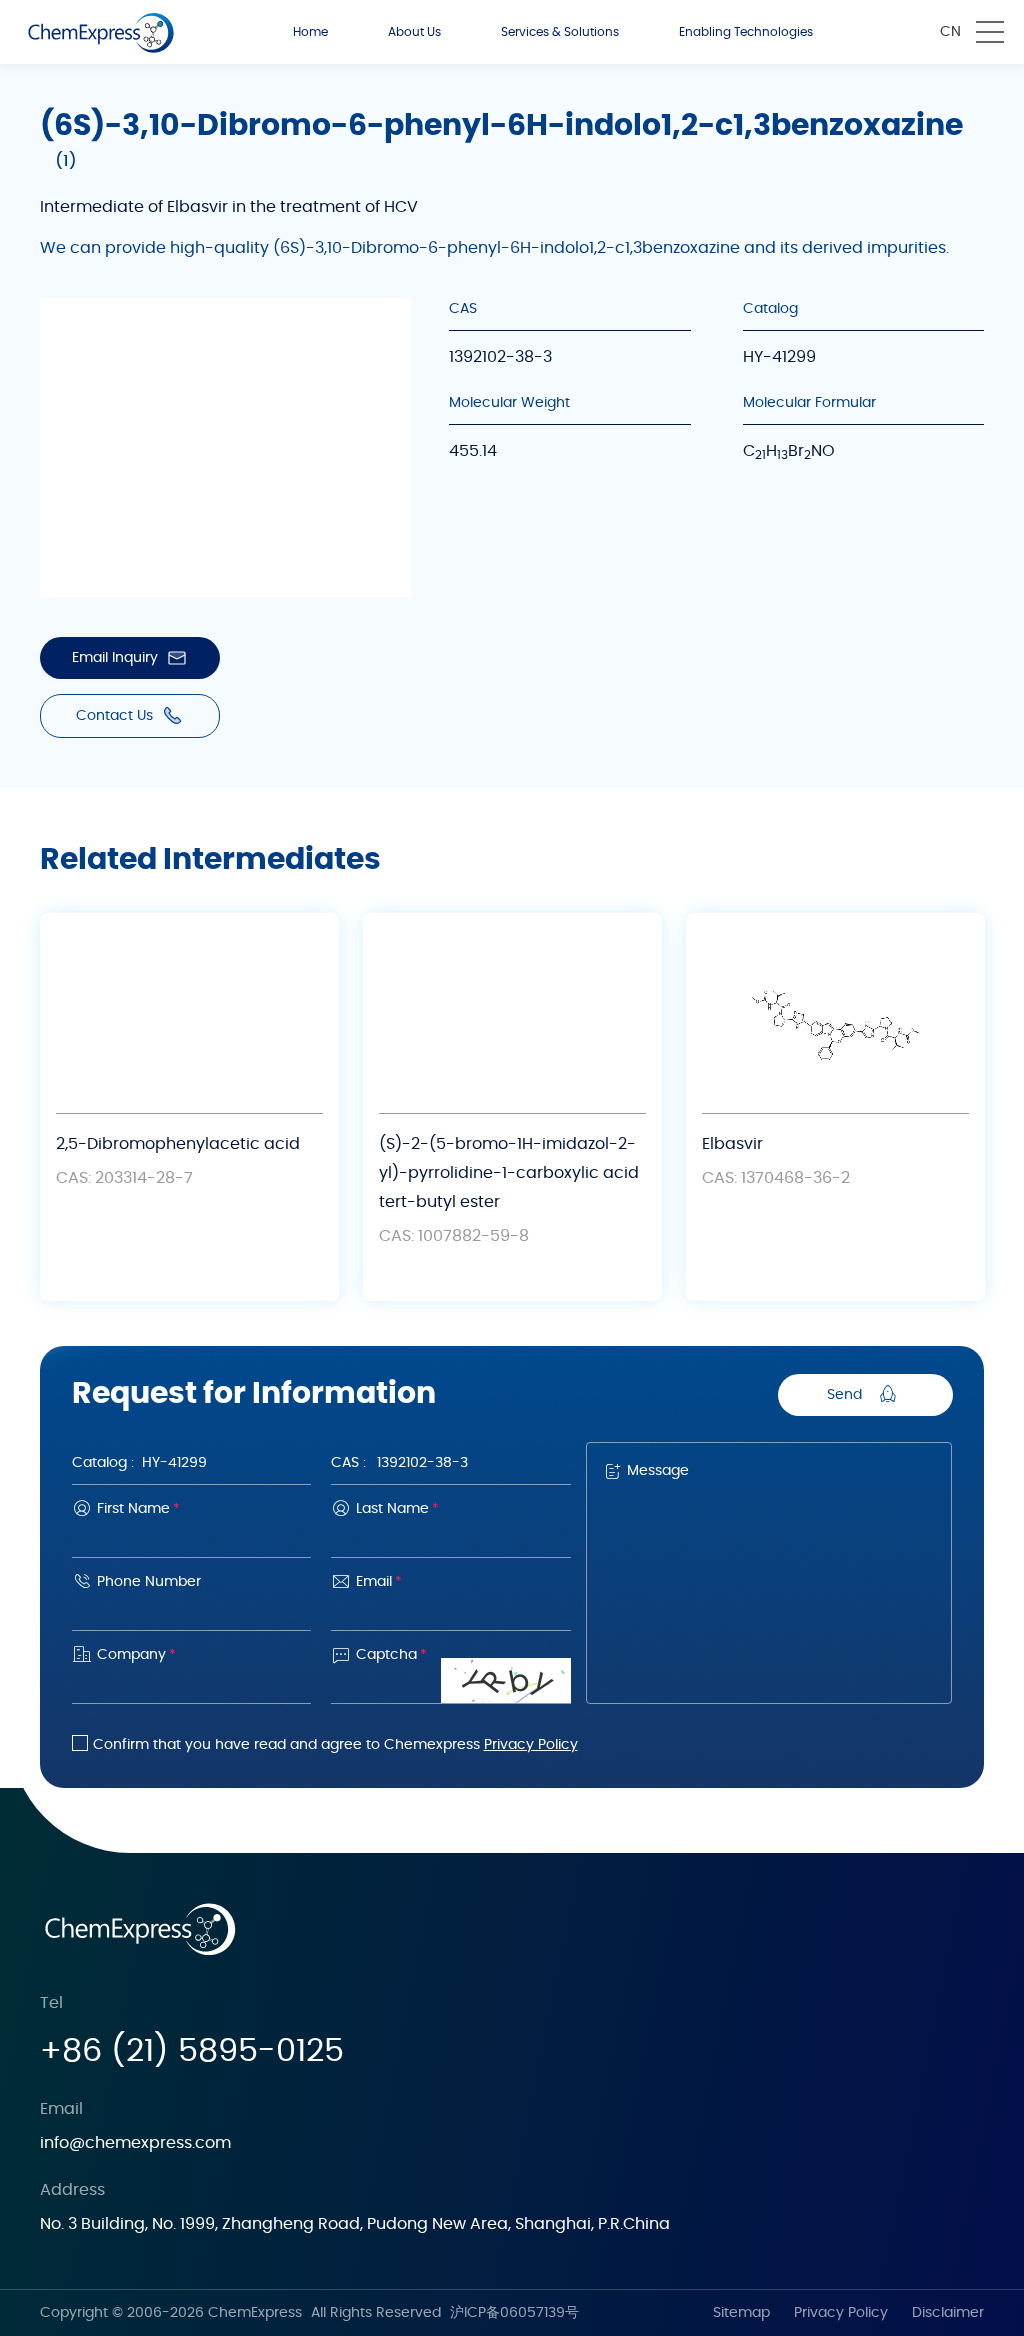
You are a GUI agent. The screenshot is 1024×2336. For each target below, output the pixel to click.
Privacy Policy (531, 1745)
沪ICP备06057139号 (514, 2313)
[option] (189, 1107)
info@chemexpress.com (135, 2143)
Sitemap (741, 2313)
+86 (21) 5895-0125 (192, 2051)
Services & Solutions (560, 32)
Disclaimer (948, 2313)
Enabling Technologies (746, 32)
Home (310, 32)
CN (950, 32)
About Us (414, 32)
